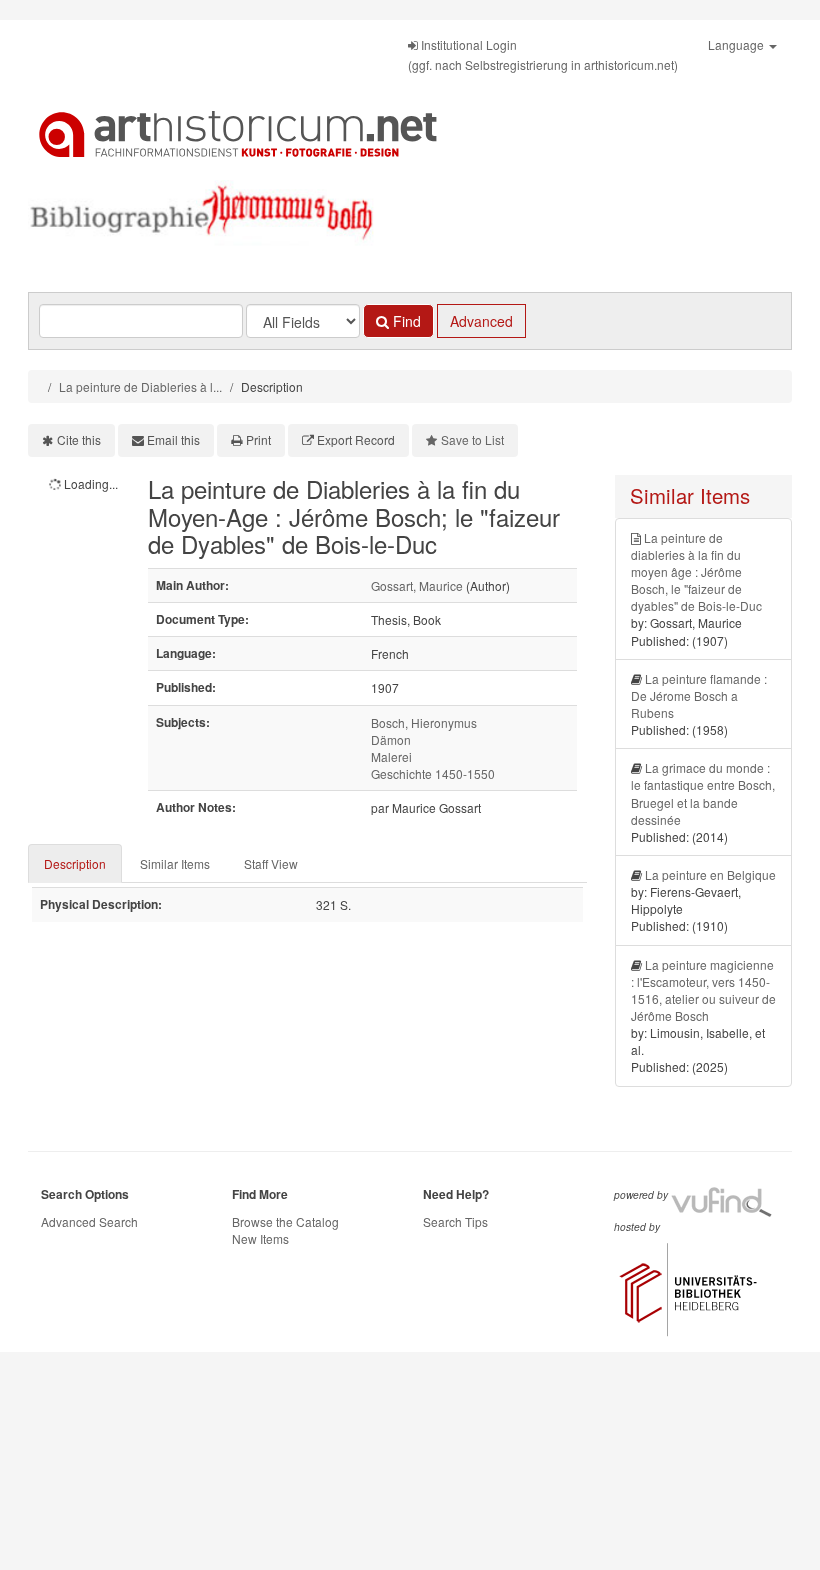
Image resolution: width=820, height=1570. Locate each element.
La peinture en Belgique (710, 874)
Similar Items (175, 863)
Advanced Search (89, 1221)
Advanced (481, 321)
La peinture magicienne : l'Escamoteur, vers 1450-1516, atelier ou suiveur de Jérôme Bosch (703, 990)
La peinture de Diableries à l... (140, 386)
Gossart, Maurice (417, 585)
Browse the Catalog (285, 1221)
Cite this (79, 439)
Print (258, 439)
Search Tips (455, 1221)
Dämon (391, 739)
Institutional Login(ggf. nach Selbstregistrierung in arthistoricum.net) (543, 54)
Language (737, 44)
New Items (260, 1238)
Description (75, 863)
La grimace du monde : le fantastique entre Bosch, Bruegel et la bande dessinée (703, 793)
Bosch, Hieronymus (424, 722)
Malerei (391, 756)
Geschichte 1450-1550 (433, 773)
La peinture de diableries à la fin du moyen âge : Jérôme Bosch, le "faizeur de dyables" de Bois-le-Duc (696, 572)
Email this (173, 439)
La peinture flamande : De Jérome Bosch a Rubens (699, 695)
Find (405, 321)
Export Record (356, 439)
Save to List (472, 439)
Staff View (271, 863)
